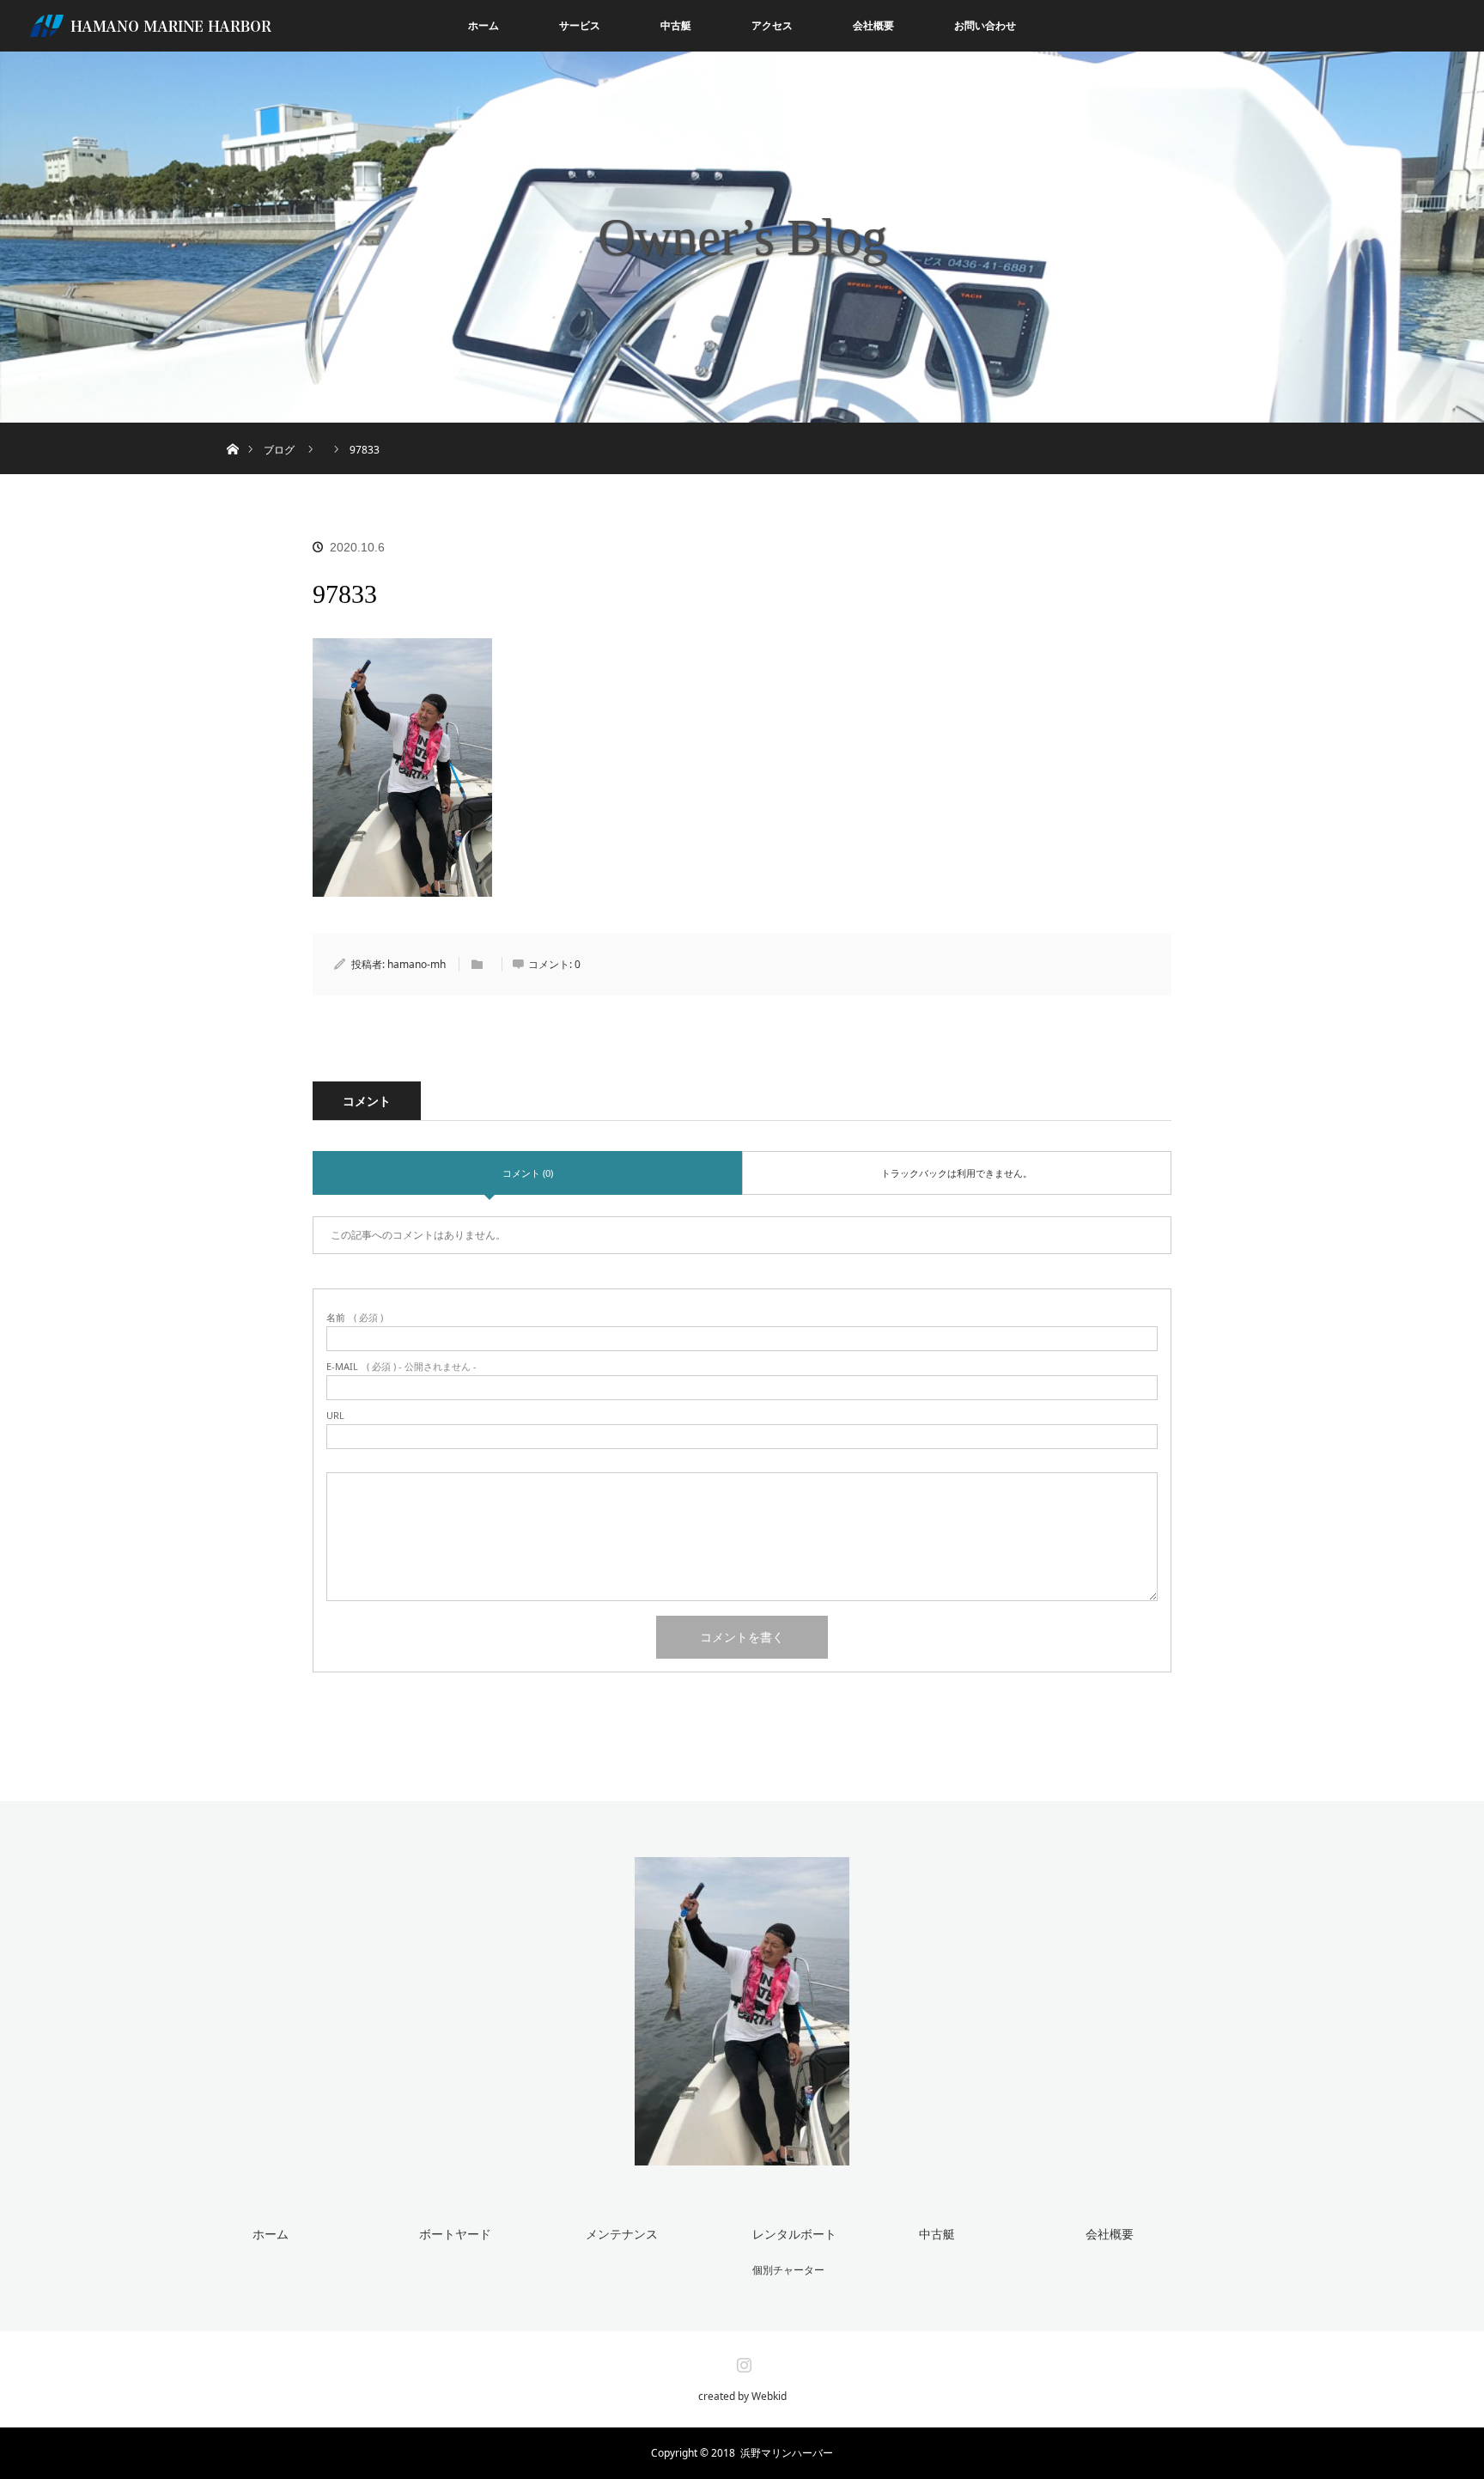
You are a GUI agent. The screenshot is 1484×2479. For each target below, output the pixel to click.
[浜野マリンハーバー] (742, 2154)
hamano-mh (417, 964)
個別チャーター (788, 2270)
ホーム (484, 25)
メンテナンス (622, 2234)
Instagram (742, 2361)
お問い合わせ (985, 25)
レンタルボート (794, 2234)
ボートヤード (455, 2234)
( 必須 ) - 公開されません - (401, 1366)
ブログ (279, 450)
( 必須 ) (355, 1317)
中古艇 (676, 25)
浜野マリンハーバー (787, 2453)
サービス (580, 25)
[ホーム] (232, 429)
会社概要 (873, 25)
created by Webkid (742, 2397)
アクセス (772, 25)
